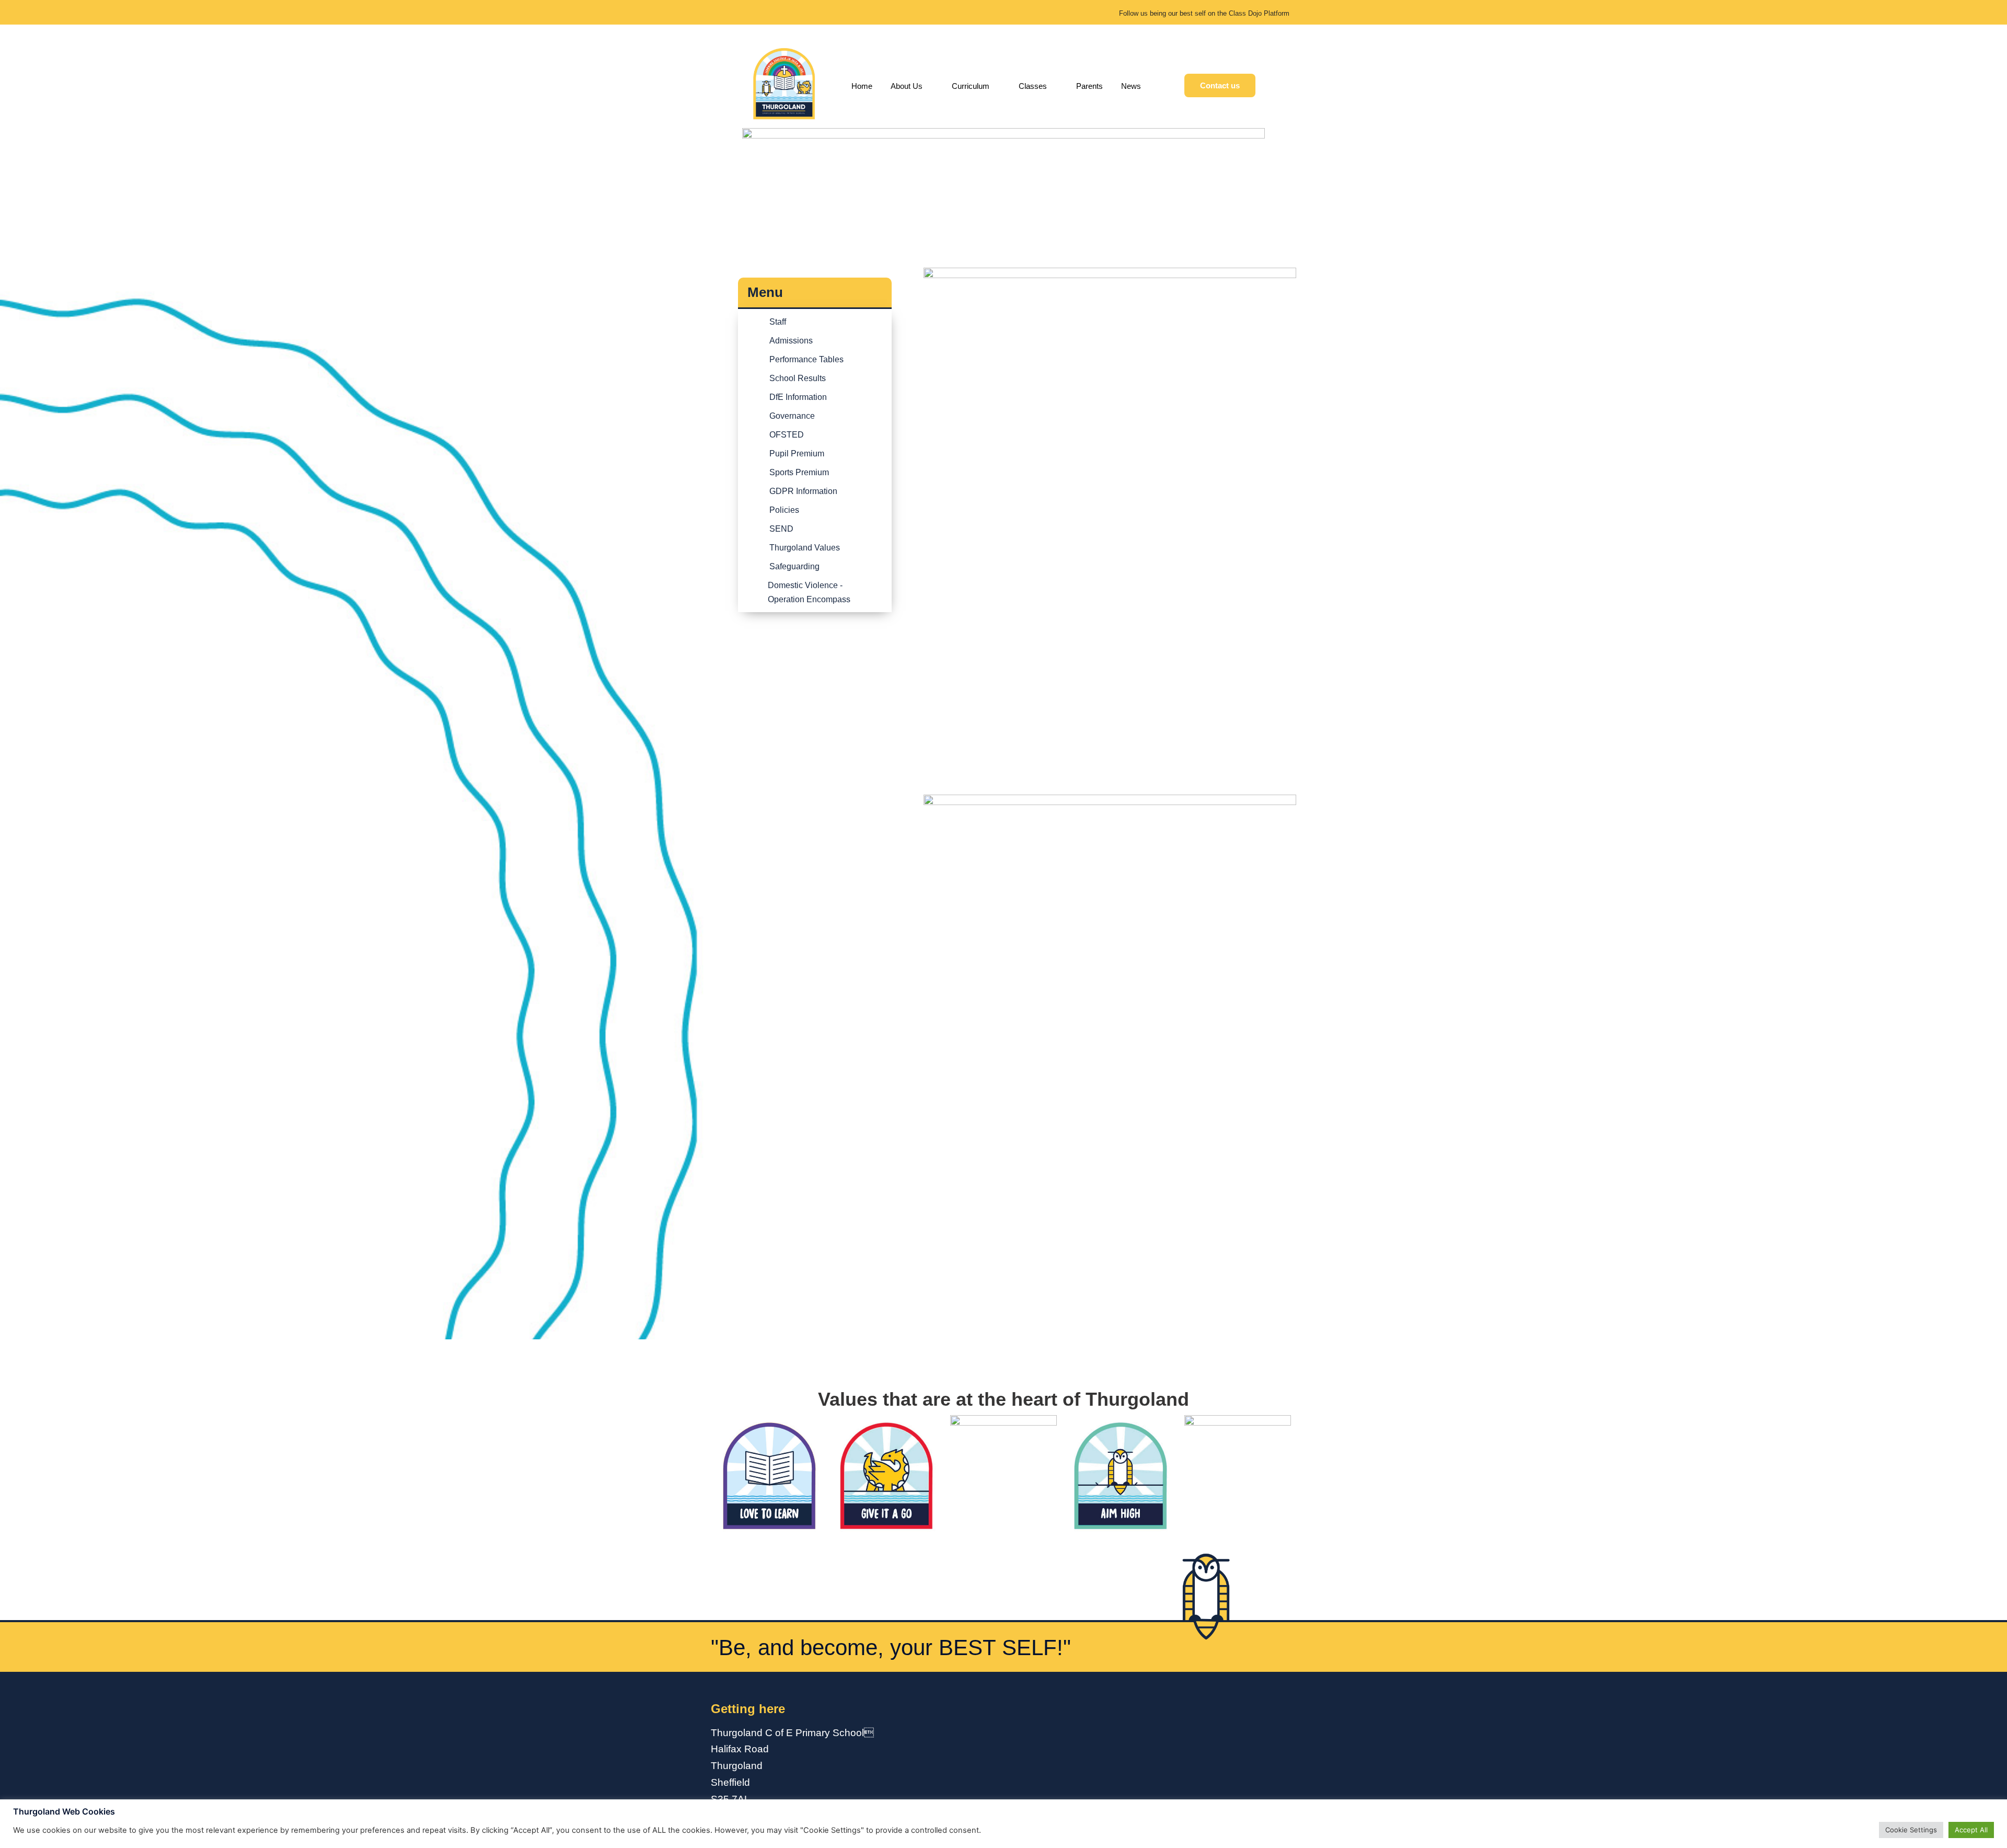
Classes (1033, 86)
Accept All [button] (1971, 1830)
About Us (907, 86)
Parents (1089, 86)
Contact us (1220, 85)
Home (862, 86)
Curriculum (971, 86)
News (1131, 86)
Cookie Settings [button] (1911, 1830)
